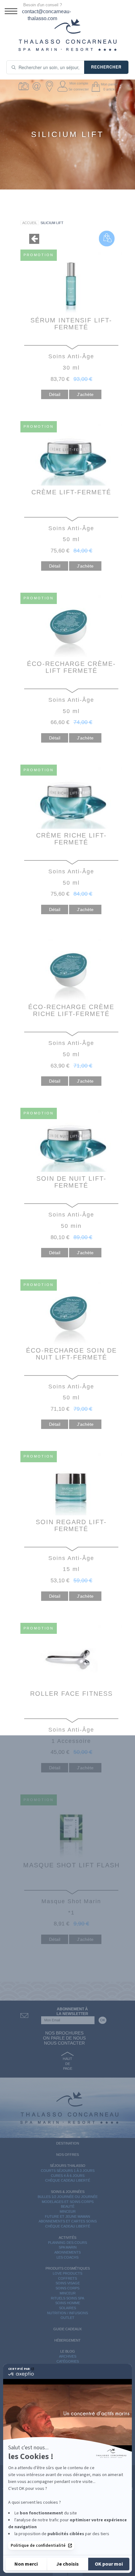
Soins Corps (67, 2288)
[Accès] (50, 86)
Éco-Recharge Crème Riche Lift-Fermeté (71, 1010)
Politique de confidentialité (38, 2546)
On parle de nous (64, 2038)
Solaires (67, 2308)
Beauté (68, 2206)
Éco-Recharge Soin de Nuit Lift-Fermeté (71, 1354)
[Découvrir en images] (25, 86)
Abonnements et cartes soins (68, 2221)
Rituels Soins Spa (67, 2298)
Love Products (67, 2273)
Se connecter (79, 89)
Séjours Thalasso (68, 2166)
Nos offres (67, 2155)
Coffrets (67, 2278)
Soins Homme (68, 2303)
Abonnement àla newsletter (72, 2011)
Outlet (67, 2318)
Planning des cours (67, 2243)
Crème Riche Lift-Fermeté (71, 839)
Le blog (68, 2351)
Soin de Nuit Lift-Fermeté (71, 1182)
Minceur (68, 2211)
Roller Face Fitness (71, 1694)
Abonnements (67, 2252)
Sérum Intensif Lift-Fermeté (71, 324)
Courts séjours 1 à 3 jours (68, 2171)
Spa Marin (68, 2247)
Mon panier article (109, 87)
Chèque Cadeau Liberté (68, 2180)
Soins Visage (68, 2283)
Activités (67, 2238)
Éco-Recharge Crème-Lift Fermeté (71, 667)
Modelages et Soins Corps (68, 2202)
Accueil (30, 223)
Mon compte (79, 83)
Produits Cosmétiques (68, 2268)
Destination (68, 2143)
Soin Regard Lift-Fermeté (71, 1525)
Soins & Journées (68, 2192)
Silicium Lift (52, 223)
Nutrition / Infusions (67, 2313)
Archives (68, 2356)
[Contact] (38, 86)
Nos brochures (64, 2033)
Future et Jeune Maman (67, 2216)
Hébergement (67, 2340)
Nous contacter (64, 2043)
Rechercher (106, 67)
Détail (55, 394)
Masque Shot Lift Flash (71, 1865)
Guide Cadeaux (67, 2329)
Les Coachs (67, 2257)
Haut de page (67, 2064)
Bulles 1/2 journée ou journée (68, 2197)
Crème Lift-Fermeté (71, 492)
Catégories (68, 2361)
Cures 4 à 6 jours (68, 2176)
